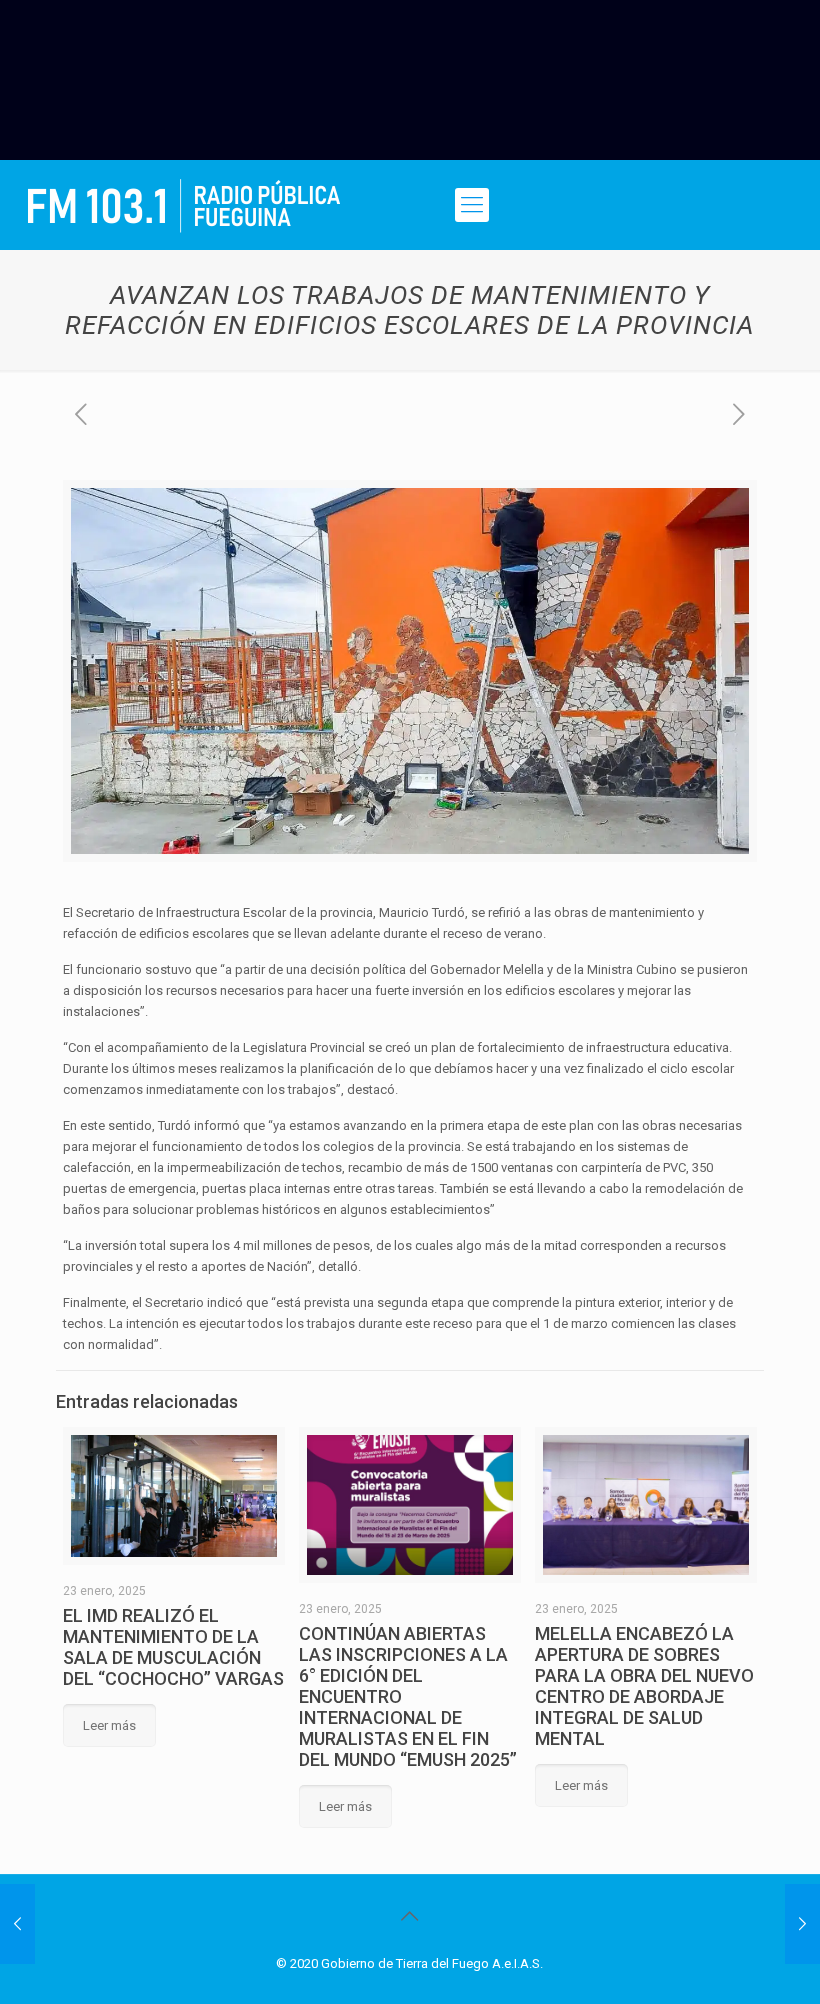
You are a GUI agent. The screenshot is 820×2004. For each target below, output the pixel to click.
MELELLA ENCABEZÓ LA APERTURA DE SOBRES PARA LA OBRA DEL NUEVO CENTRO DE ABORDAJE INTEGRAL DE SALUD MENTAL (644, 1686)
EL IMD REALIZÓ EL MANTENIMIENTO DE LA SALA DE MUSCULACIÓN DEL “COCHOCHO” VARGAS (173, 1647)
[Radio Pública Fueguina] (184, 205)
